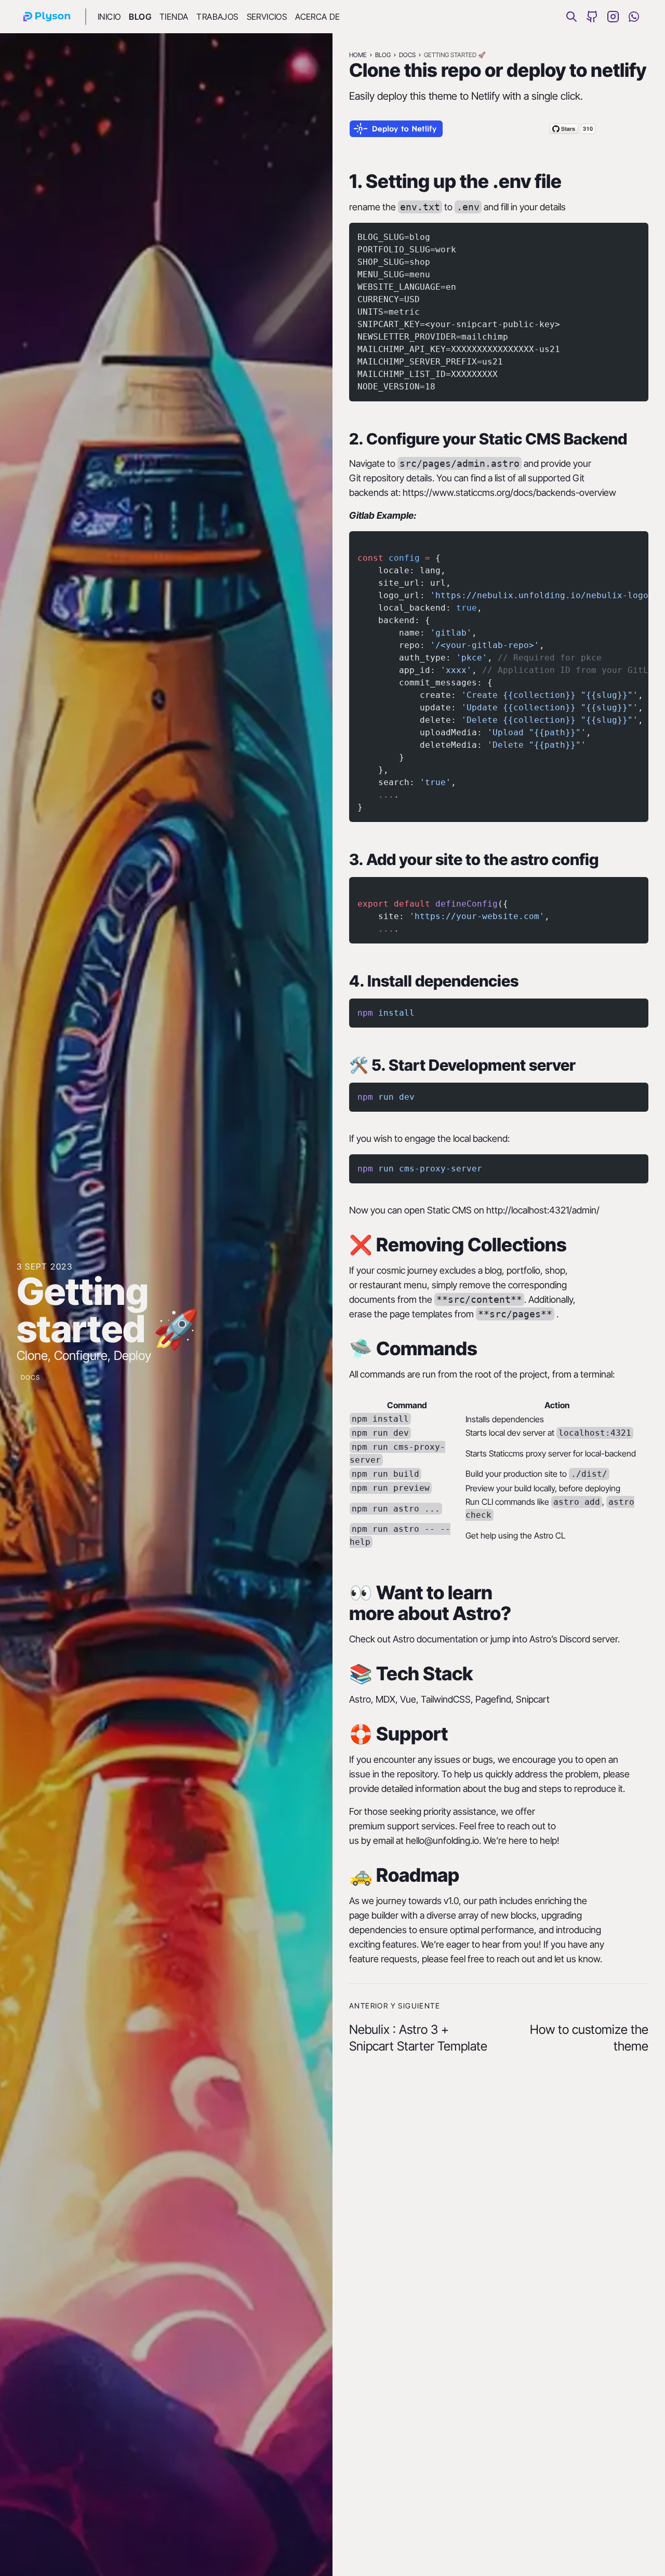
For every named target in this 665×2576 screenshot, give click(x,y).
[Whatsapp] (634, 17)
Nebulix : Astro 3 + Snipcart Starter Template (418, 2038)
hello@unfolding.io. (443, 1840)
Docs (30, 1377)
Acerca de (318, 17)
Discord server (589, 1639)
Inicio (109, 17)
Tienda (174, 17)
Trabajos (217, 17)
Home (358, 55)
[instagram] (613, 17)
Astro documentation (435, 1639)
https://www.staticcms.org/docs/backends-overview (509, 493)
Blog (140, 17)
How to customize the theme (589, 2038)
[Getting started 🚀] (47, 17)
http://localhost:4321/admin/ (543, 1210)
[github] (592, 17)
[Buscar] (571, 17)
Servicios (267, 17)
